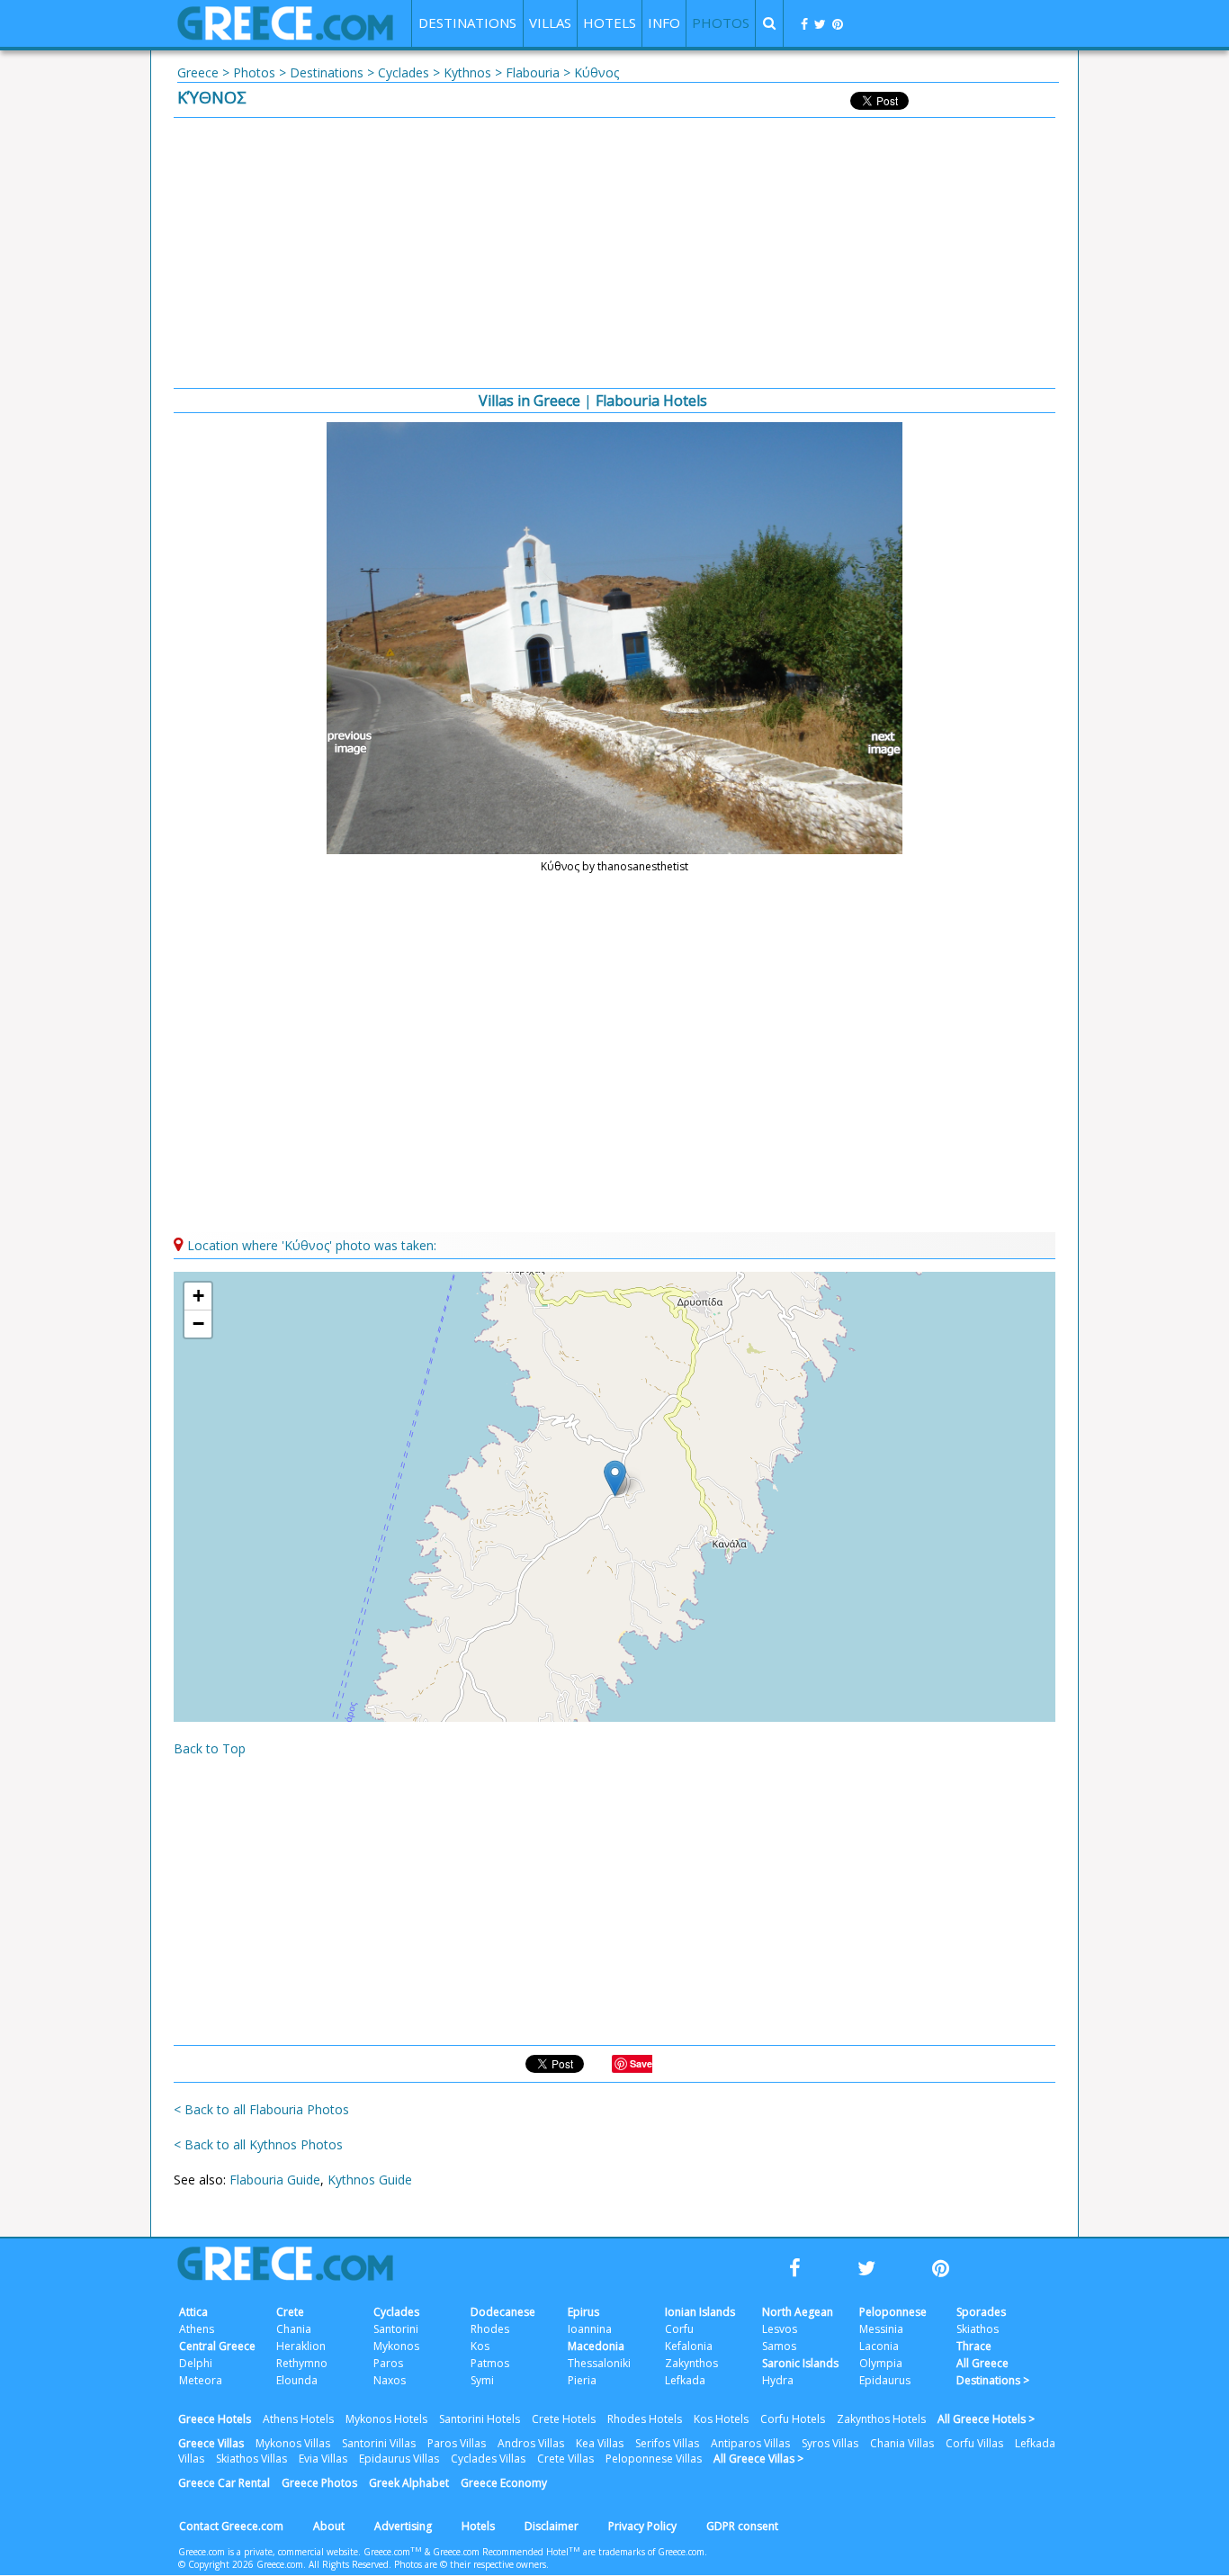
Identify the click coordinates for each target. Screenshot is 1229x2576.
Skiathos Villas (251, 2459)
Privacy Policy (642, 2526)
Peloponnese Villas (654, 2459)
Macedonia (596, 2346)
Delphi (196, 2363)
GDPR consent (742, 2526)
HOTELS (610, 23)
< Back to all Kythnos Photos (258, 2144)
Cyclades (404, 72)
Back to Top (210, 1748)
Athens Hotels (298, 2419)
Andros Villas (531, 2443)
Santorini (396, 2329)
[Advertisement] (614, 253)
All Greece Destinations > (993, 2372)
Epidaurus (885, 2380)
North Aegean (798, 2312)
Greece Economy (504, 2483)
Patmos (490, 2363)
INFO (664, 23)
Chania (294, 2329)
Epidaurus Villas (399, 2459)
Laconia (879, 2346)
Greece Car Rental (224, 2483)
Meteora (201, 2380)
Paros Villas (457, 2443)
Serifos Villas (667, 2443)
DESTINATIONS (467, 23)
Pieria (582, 2380)
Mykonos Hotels (386, 2419)
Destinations (327, 72)
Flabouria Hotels (651, 401)
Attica (193, 2312)
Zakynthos (691, 2363)
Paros (388, 2363)
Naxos (390, 2380)
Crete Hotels (564, 2419)
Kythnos (467, 72)
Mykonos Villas (293, 2443)
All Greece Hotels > (986, 2419)
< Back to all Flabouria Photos (261, 2109)
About (329, 2526)
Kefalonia (689, 2346)
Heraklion (301, 2346)
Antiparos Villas (750, 2443)
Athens (197, 2329)
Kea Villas (600, 2443)
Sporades (981, 2312)
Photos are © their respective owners (470, 2564)
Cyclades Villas (488, 2459)
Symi (482, 2380)
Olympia (881, 2363)
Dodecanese (503, 2312)
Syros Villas (830, 2443)
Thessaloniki (599, 2363)
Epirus (583, 2312)
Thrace (974, 2346)
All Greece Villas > (758, 2459)
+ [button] (198, 1296)
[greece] (285, 36)
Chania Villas (902, 2443)
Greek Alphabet (409, 2483)
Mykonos (396, 2346)
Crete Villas (565, 2459)
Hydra (778, 2380)
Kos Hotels (721, 2419)
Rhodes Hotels (645, 2419)
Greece (198, 72)
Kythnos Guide (370, 2180)
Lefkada (685, 2380)
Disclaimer (552, 2526)
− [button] (198, 1324)
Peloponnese (893, 2312)
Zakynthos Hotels (881, 2419)
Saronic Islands (800, 2363)
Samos (779, 2346)
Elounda (297, 2380)
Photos (254, 72)
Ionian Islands (700, 2312)
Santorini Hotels (480, 2419)
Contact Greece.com (231, 2526)
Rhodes (490, 2329)
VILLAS (550, 23)
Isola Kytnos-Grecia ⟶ (876, 743)
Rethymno (302, 2363)
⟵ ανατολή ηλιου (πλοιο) (353, 743)
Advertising (403, 2526)
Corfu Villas (974, 2443)
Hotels (478, 2526)
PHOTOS (721, 23)
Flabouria (533, 72)
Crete (290, 2312)
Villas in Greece (529, 401)
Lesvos (780, 2329)
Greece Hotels (215, 2419)
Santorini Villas (379, 2443)
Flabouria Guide (275, 2180)
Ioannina (590, 2329)
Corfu (679, 2329)
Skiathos (978, 2329)
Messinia (881, 2329)
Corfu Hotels (793, 2419)
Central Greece (217, 2346)
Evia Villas (323, 2459)
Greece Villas (211, 2443)
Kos (480, 2346)
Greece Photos (319, 2483)
